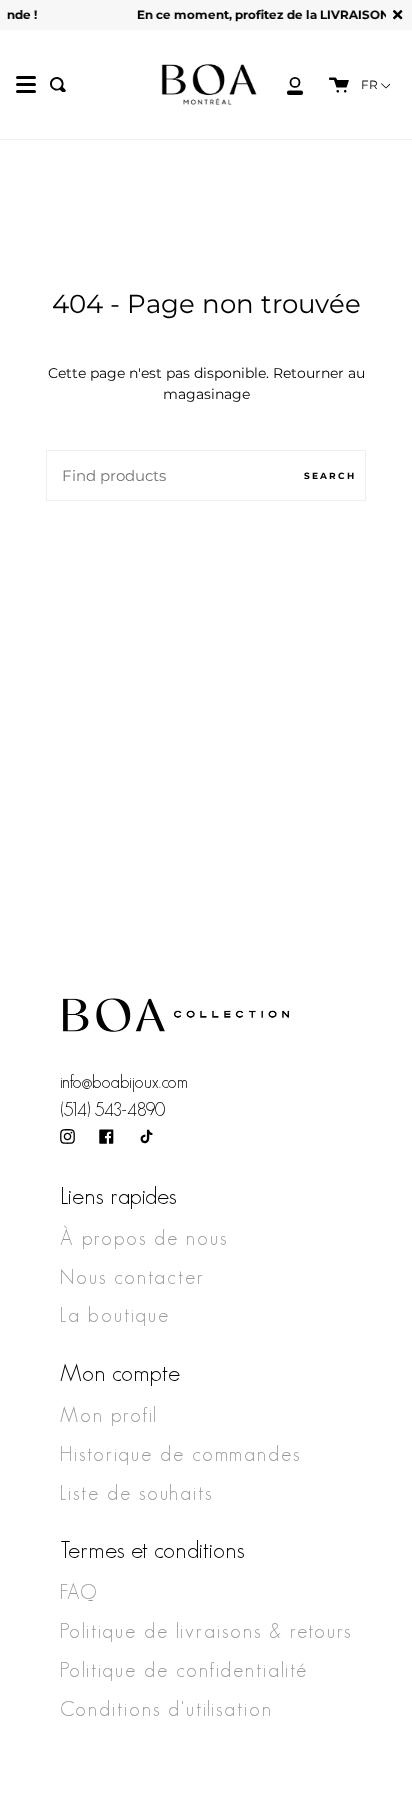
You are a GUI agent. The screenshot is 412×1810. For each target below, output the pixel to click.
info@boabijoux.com (124, 1082)
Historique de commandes (180, 1454)
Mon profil (109, 1415)
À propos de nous (144, 1238)
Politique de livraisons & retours (206, 1631)
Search (330, 475)
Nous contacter (132, 1277)
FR (371, 85)
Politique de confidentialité (184, 1670)
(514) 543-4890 (112, 1110)
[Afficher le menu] (26, 85)
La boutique (115, 1315)
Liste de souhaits (136, 1493)
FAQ (79, 1592)
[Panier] (329, 84)
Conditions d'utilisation (166, 1709)
